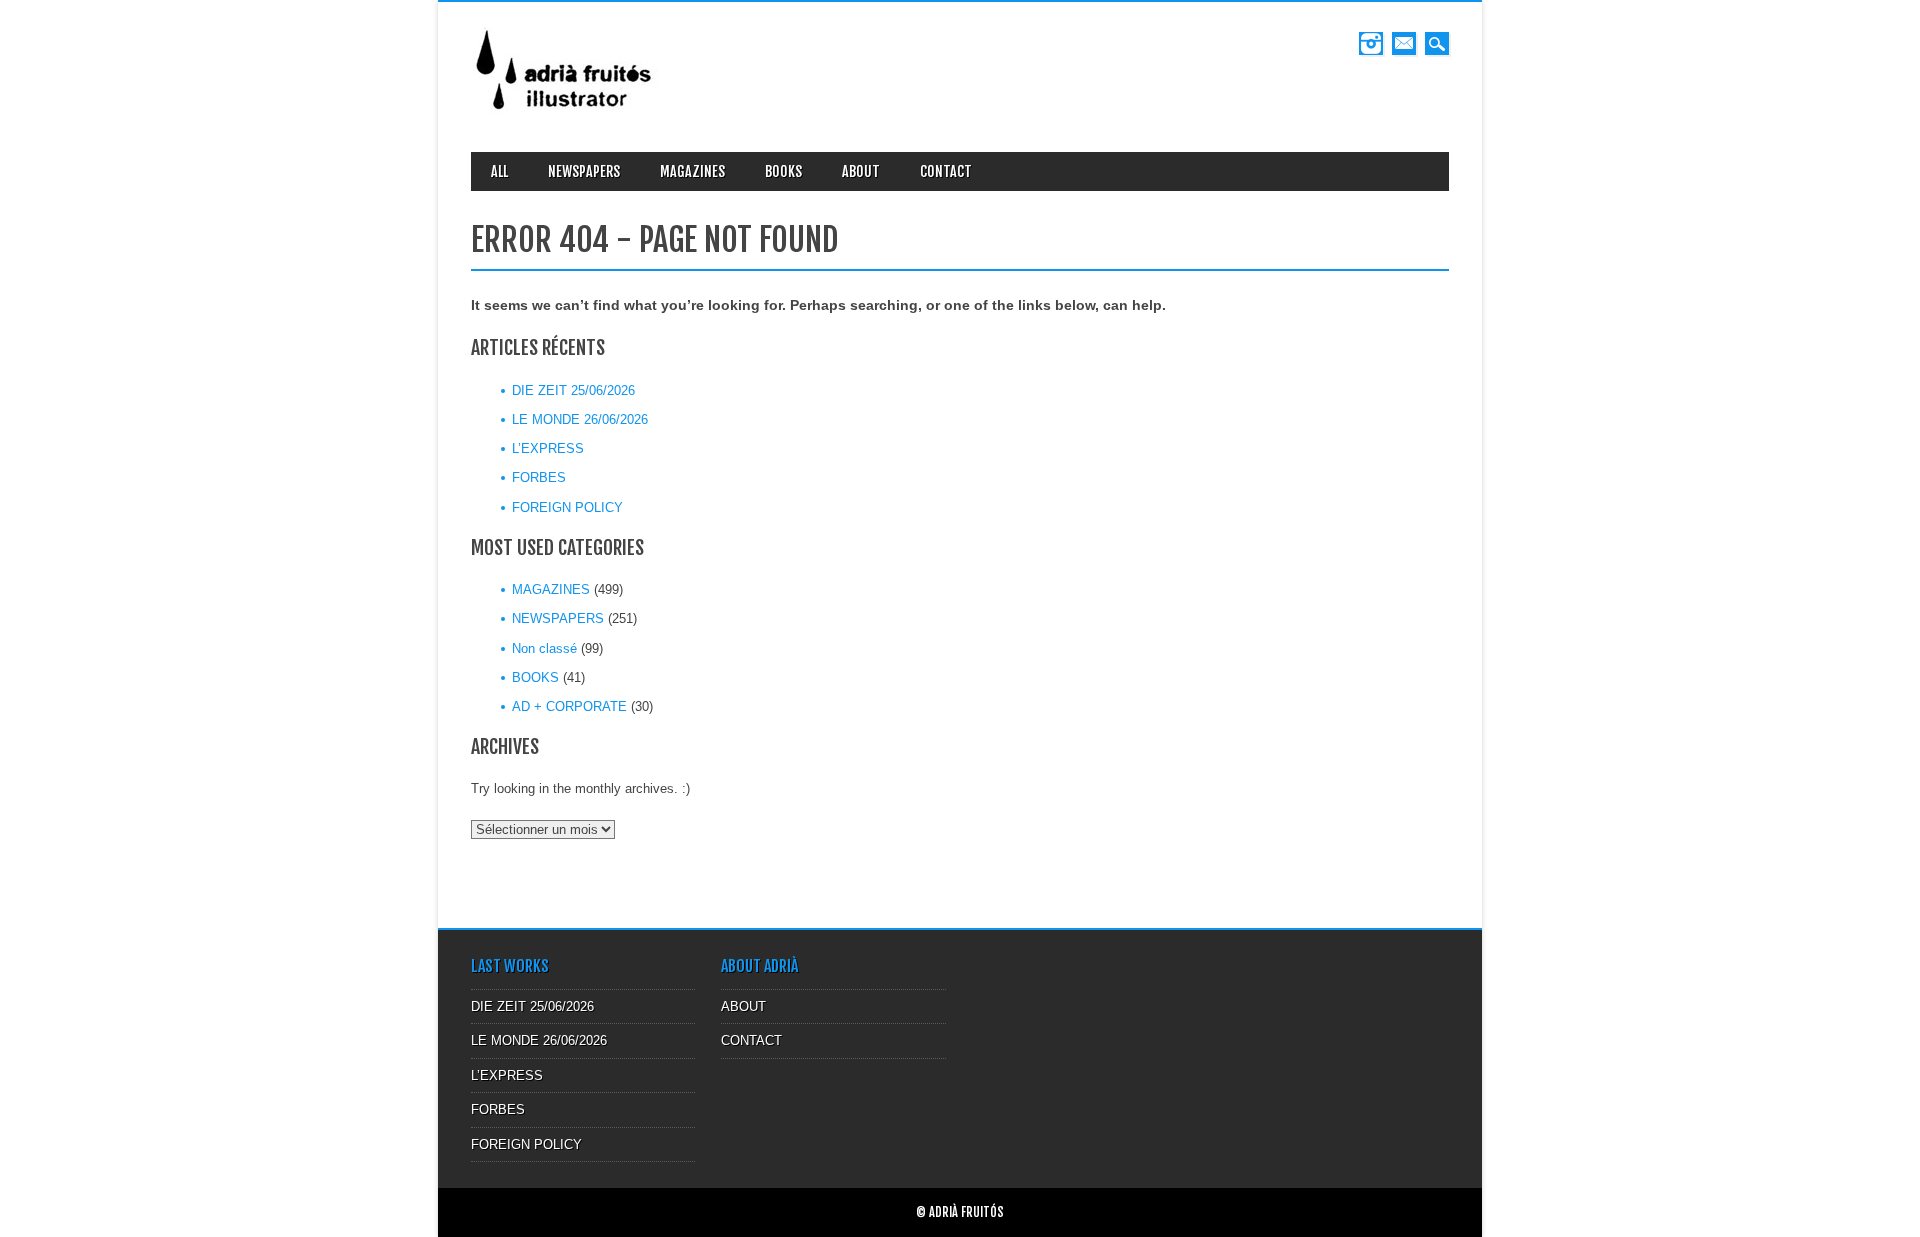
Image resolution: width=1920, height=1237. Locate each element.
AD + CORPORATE (569, 706)
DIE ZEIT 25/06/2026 (573, 390)
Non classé (544, 648)
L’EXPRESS (548, 448)
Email (1404, 43)
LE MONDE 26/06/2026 (580, 419)
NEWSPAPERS (584, 171)
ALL (499, 171)
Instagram (1371, 43)
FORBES (539, 477)
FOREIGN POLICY (567, 507)
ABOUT (861, 171)
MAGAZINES (692, 171)
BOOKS (783, 171)
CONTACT (946, 171)
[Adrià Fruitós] (565, 116)
